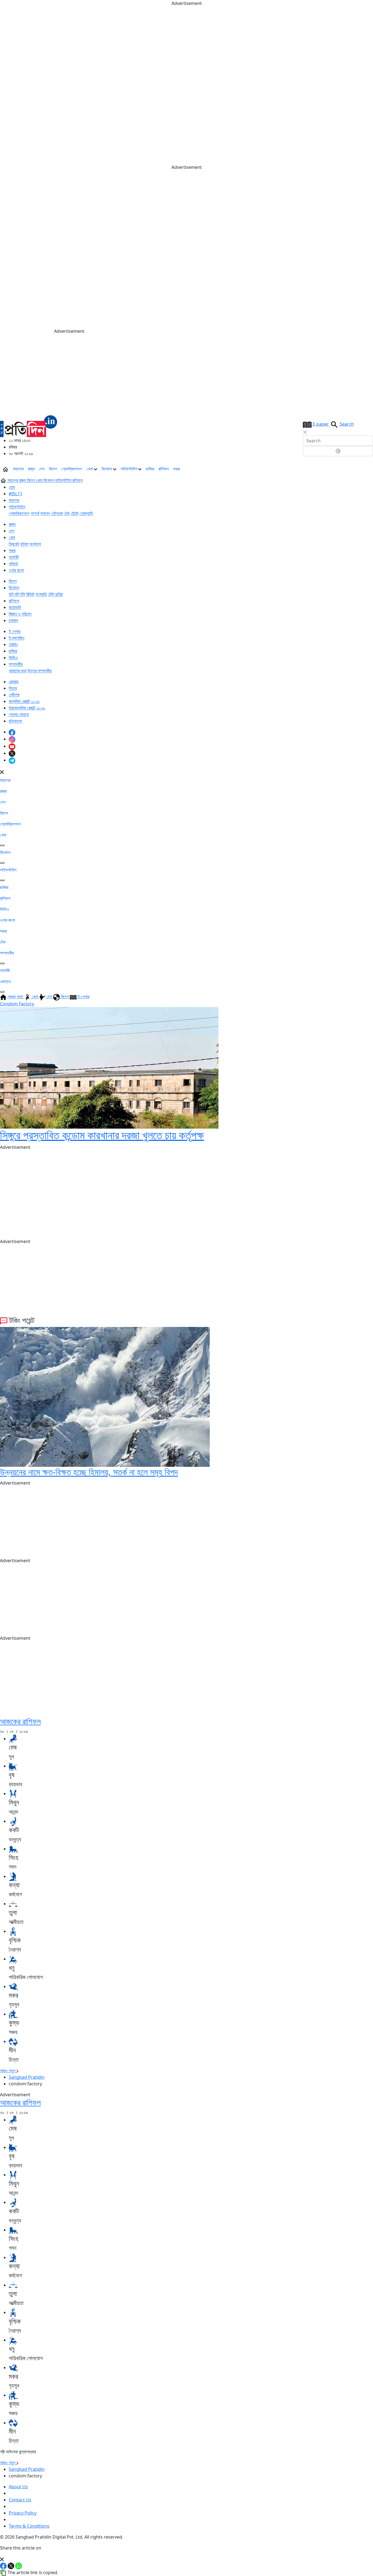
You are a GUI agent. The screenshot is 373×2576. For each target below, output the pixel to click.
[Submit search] (338, 451)
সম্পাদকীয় (16, 664)
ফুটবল (24, 544)
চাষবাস (13, 620)
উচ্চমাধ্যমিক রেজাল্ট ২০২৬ (27, 708)
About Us (18, 2487)
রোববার (14, 682)
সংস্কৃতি (41, 594)
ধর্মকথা (13, 564)
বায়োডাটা (15, 607)
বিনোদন (107, 469)
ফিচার (13, 688)
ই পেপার (14, 631)
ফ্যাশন (45, 513)
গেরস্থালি (86, 513)
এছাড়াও (6, 981)
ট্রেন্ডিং (13, 644)
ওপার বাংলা (16, 570)
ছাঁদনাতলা (15, 721)
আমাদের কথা (18, 671)
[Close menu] (2, 772)
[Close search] (305, 432)
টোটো (75, 513)
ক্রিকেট (14, 544)
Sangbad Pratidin (27, 2077)
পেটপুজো (57, 513)
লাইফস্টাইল (129, 469)
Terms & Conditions (29, 2526)
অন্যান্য (35, 544)
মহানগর (18, 469)
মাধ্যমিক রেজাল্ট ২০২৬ (24, 701)
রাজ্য (31, 469)
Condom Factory (17, 1004)
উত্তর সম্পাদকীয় (40, 671)
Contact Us (20, 2500)
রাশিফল (164, 469)
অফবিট (14, 557)
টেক (67, 513)
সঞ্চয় (177, 469)
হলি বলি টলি (17, 594)
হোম (12, 487)
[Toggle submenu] (2, 845)
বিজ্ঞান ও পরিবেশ (20, 614)
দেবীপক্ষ (14, 695)
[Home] (29, 426)
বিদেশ (53, 469)
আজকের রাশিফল (20, 1721)
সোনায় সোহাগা (19, 714)
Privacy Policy (23, 2513)
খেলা (90, 469)
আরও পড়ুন (8, 2071)
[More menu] (369, 469)
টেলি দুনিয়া (55, 594)
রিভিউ (30, 594)
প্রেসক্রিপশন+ (72, 469)
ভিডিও (13, 658)
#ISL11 (16, 494)
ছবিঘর (150, 469)
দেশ (42, 469)
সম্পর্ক (35, 513)
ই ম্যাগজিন (17, 638)
